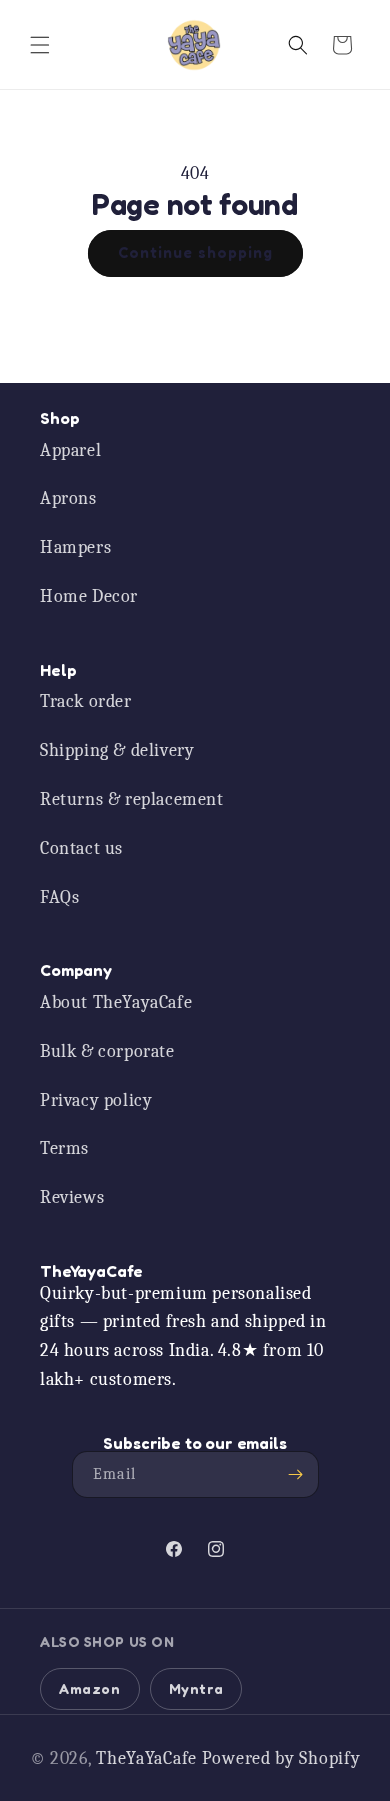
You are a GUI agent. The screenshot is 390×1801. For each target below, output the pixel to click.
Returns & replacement (132, 799)
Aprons (68, 498)
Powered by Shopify (281, 1758)
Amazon (90, 1688)
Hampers (75, 547)
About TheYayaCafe (116, 1002)
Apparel (70, 450)
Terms (64, 1148)
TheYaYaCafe (146, 1758)
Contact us (81, 848)
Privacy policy (96, 1100)
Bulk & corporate (107, 1051)
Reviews (72, 1197)
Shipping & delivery (117, 750)
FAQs (59, 897)
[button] (40, 45)
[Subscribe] (296, 1474)
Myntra (196, 1688)
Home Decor (89, 596)
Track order (86, 701)
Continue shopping (195, 252)
